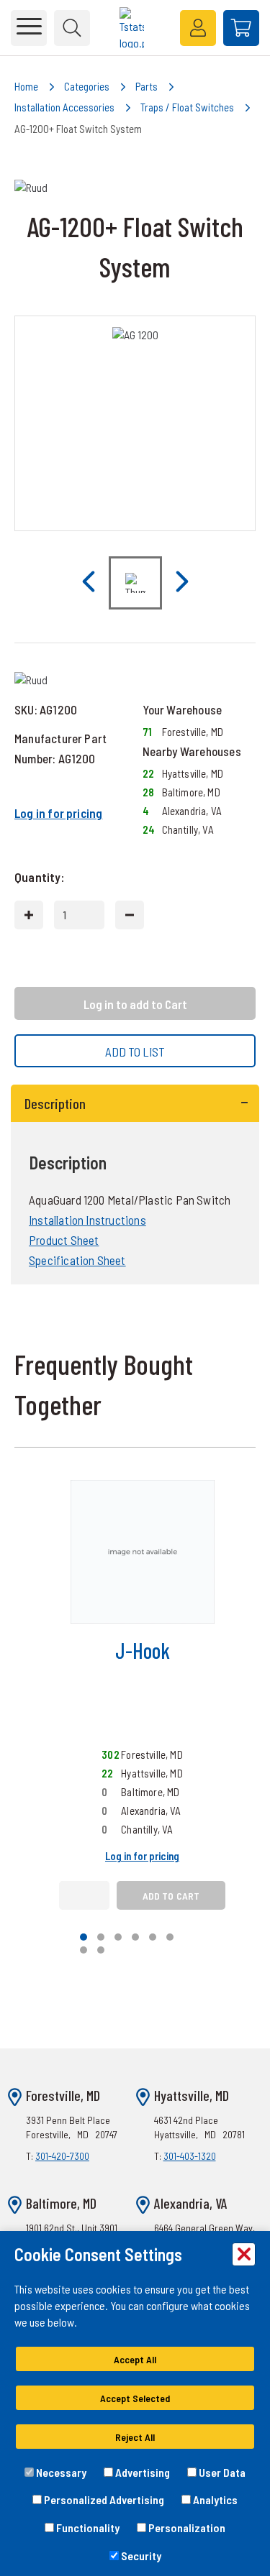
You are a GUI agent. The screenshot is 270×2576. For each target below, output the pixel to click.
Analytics (214, 2499)
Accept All (135, 2359)
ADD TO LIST (135, 1052)
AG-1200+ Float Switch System (78, 129)
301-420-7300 (62, 2156)
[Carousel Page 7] (84, 1950)
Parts (147, 86)
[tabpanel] (135, 1185)
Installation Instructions (87, 1220)
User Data (221, 2472)
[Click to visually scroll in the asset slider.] (89, 583)
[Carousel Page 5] (153, 1937)
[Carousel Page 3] (118, 1937)
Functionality (87, 2527)
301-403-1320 (190, 2156)
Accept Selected (135, 2398)
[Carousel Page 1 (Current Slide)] (84, 1937)
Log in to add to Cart (135, 1004)
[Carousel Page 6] (170, 1937)
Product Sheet (64, 1240)
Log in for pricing (58, 813)
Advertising (141, 2472)
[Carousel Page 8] (101, 1950)
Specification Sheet (77, 1260)
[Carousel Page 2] (101, 1937)
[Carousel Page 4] (135, 1937)
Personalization (186, 2527)
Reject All (135, 2437)
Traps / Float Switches (187, 107)
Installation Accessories (64, 107)
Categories (87, 86)
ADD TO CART (171, 1896)
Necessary (60, 2472)
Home (26, 86)
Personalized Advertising (103, 2499)
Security (140, 2556)
